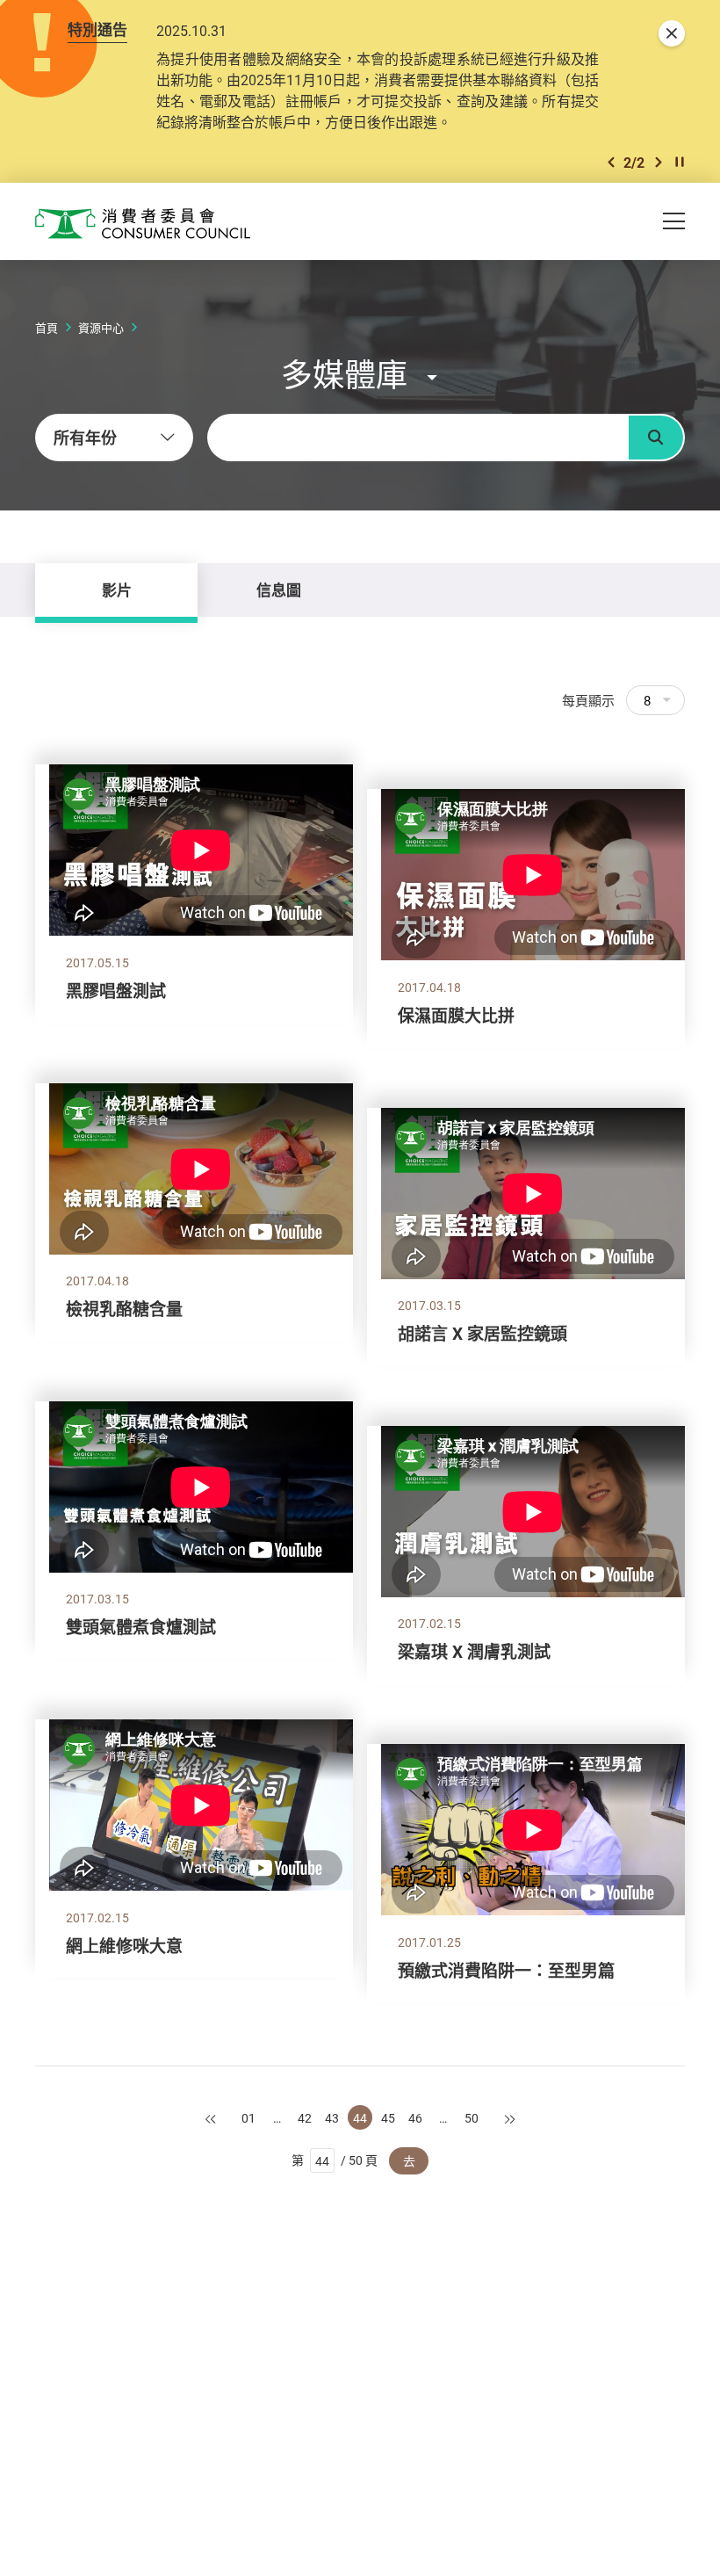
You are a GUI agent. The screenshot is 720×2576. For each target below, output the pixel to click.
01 (248, 2118)
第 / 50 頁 (335, 2160)
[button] (611, 162)
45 (388, 2118)
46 (415, 2118)
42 (305, 2118)
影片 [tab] (117, 590)
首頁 (47, 328)
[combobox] (114, 438)
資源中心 (101, 328)
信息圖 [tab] (279, 590)
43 (332, 2118)
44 (360, 2118)
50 (472, 2118)
